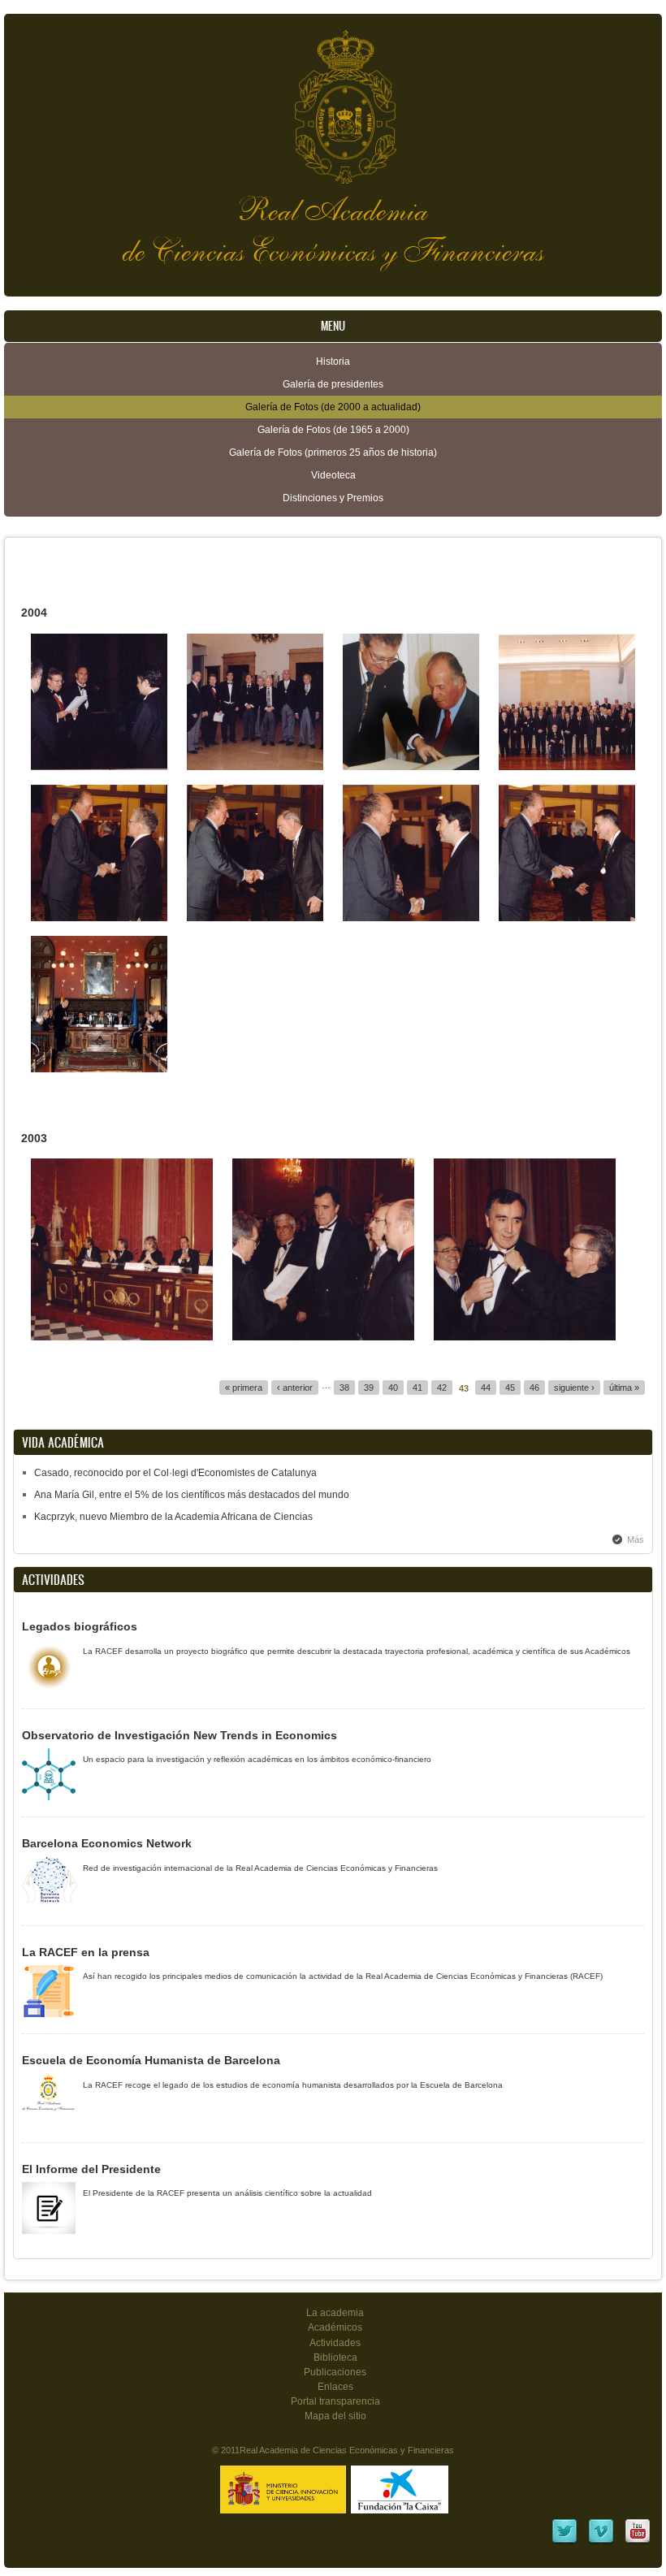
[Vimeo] (601, 2542)
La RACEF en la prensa (86, 1952)
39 (369, 1388)
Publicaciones (335, 2372)
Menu (333, 326)
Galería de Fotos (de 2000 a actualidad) (333, 407)
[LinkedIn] (564, 2542)
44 (486, 1388)
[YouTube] (638, 2542)
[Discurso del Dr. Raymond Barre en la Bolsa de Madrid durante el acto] (99, 1069)
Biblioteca (335, 2357)
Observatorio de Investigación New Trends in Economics (179, 1735)
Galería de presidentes (333, 384)
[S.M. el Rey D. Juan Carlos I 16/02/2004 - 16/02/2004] (411, 767)
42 (442, 1388)
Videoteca (333, 475)
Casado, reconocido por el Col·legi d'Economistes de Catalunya (175, 1473)
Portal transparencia (335, 2401)
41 (417, 1388)
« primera (244, 1388)
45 (510, 1388)
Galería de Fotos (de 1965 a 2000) (333, 430)
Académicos (335, 2327)
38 (344, 1388)
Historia (333, 362)
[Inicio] (333, 99)
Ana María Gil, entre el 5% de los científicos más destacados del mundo (192, 1495)
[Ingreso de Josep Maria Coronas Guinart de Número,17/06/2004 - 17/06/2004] (99, 767)
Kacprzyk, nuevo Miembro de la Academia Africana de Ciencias (173, 1517)
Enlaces (335, 2387)
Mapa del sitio (335, 2416)
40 (393, 1388)
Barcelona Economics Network (107, 1843)
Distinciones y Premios (333, 498)
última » (624, 1388)
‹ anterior (295, 1388)
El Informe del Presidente (91, 2169)
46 (534, 1388)
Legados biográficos (80, 1626)
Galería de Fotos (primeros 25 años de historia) (333, 452)
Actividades (335, 2343)
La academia (335, 2313)
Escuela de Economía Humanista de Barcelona (151, 2060)
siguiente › (574, 1388)
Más (636, 1539)
